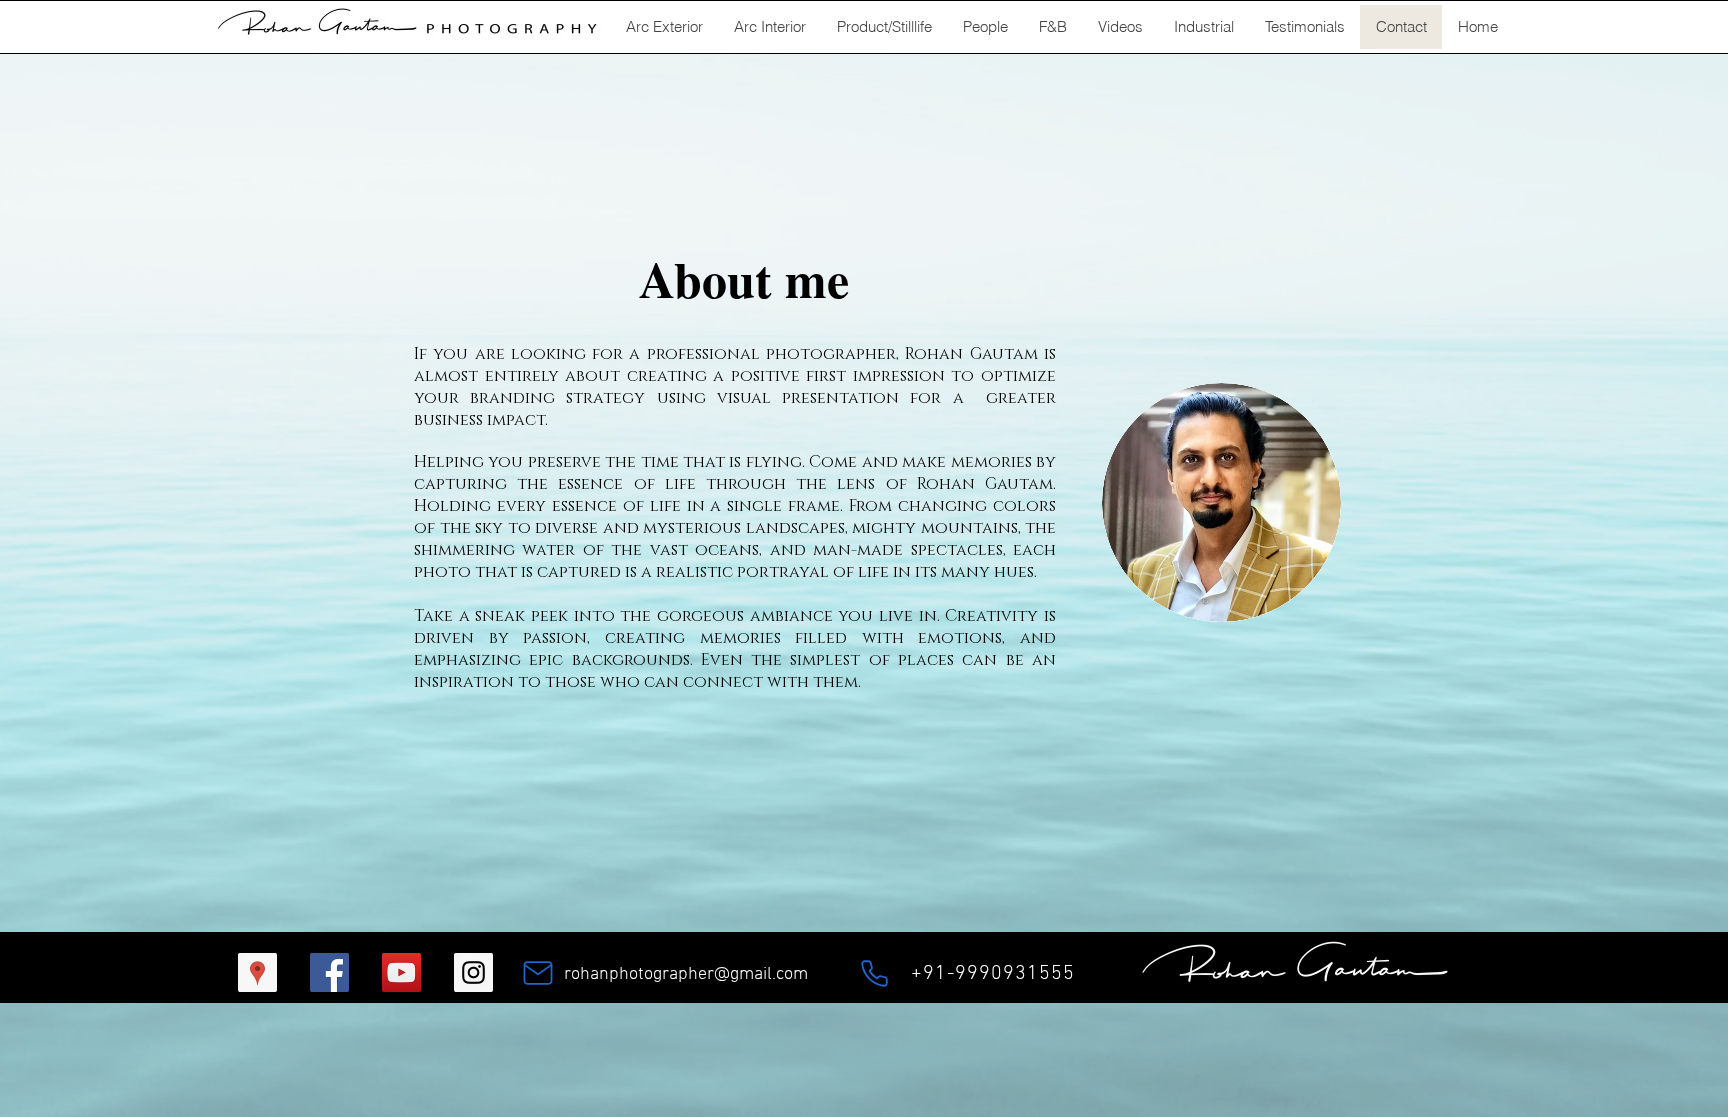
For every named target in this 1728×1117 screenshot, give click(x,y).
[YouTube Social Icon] (401, 972)
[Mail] (538, 973)
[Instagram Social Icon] (473, 972)
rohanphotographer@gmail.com (686, 974)
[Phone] (874, 973)
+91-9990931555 (993, 974)
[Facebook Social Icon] (329, 972)
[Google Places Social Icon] (257, 972)
